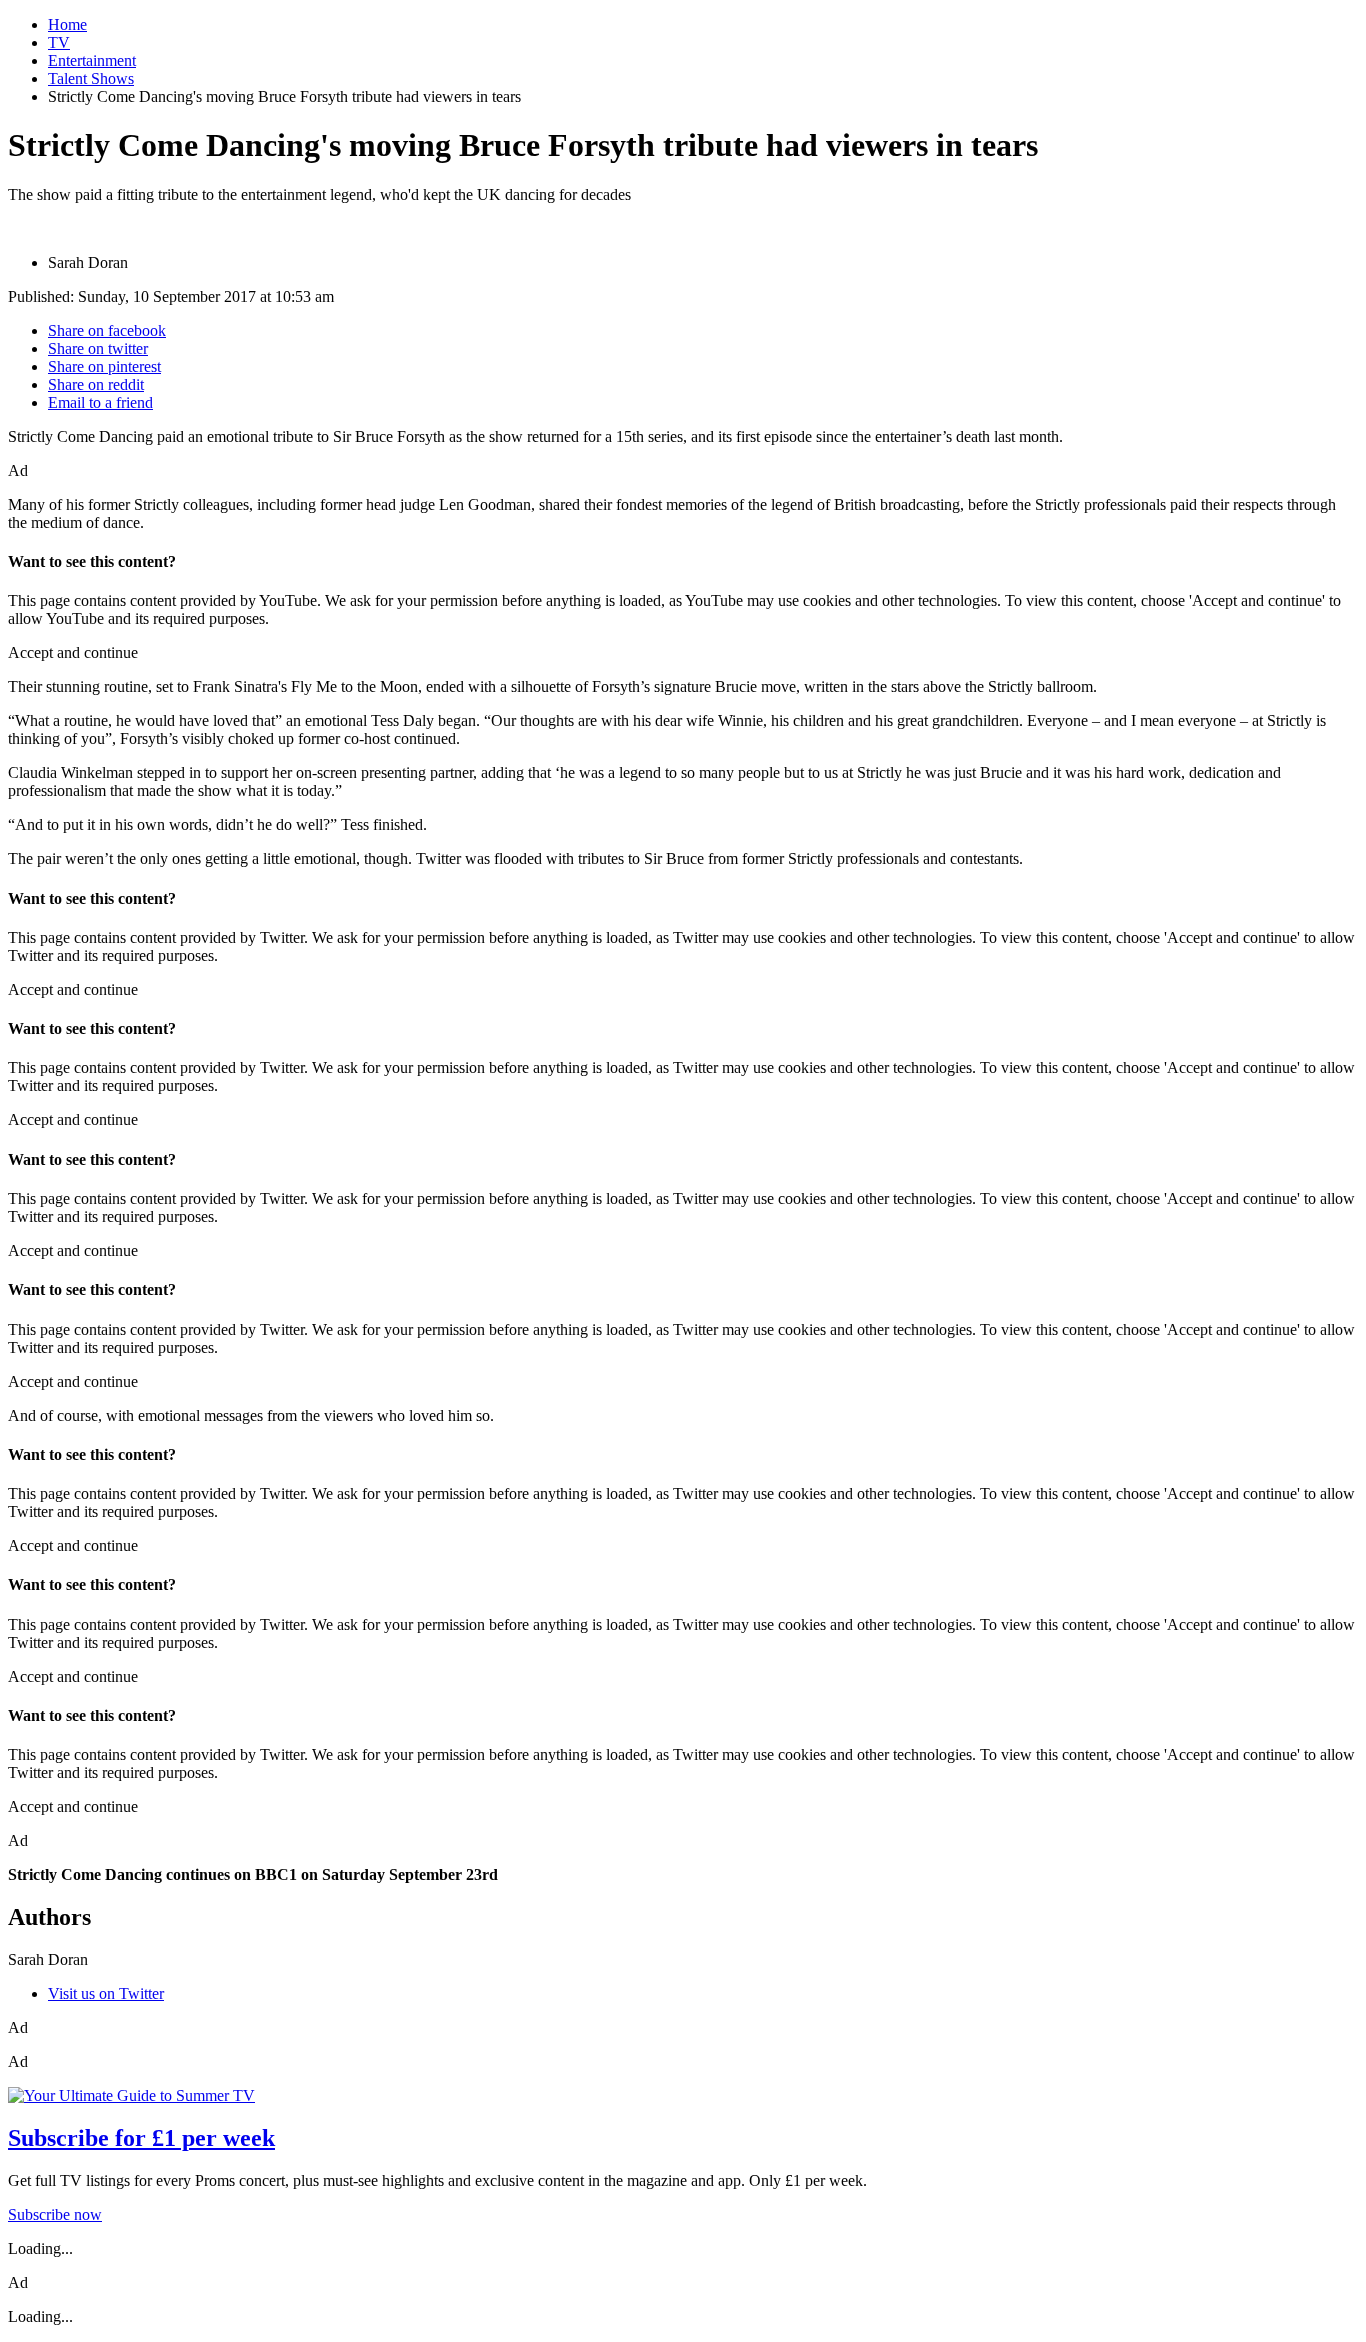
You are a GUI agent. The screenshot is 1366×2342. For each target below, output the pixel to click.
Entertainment (92, 60)
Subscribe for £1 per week (141, 2138)
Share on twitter (98, 348)
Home (67, 24)
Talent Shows (91, 78)
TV (59, 42)
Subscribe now (55, 2214)
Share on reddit (96, 384)
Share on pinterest (104, 366)
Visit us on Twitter (106, 1993)
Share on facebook (107, 330)
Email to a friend (100, 402)
